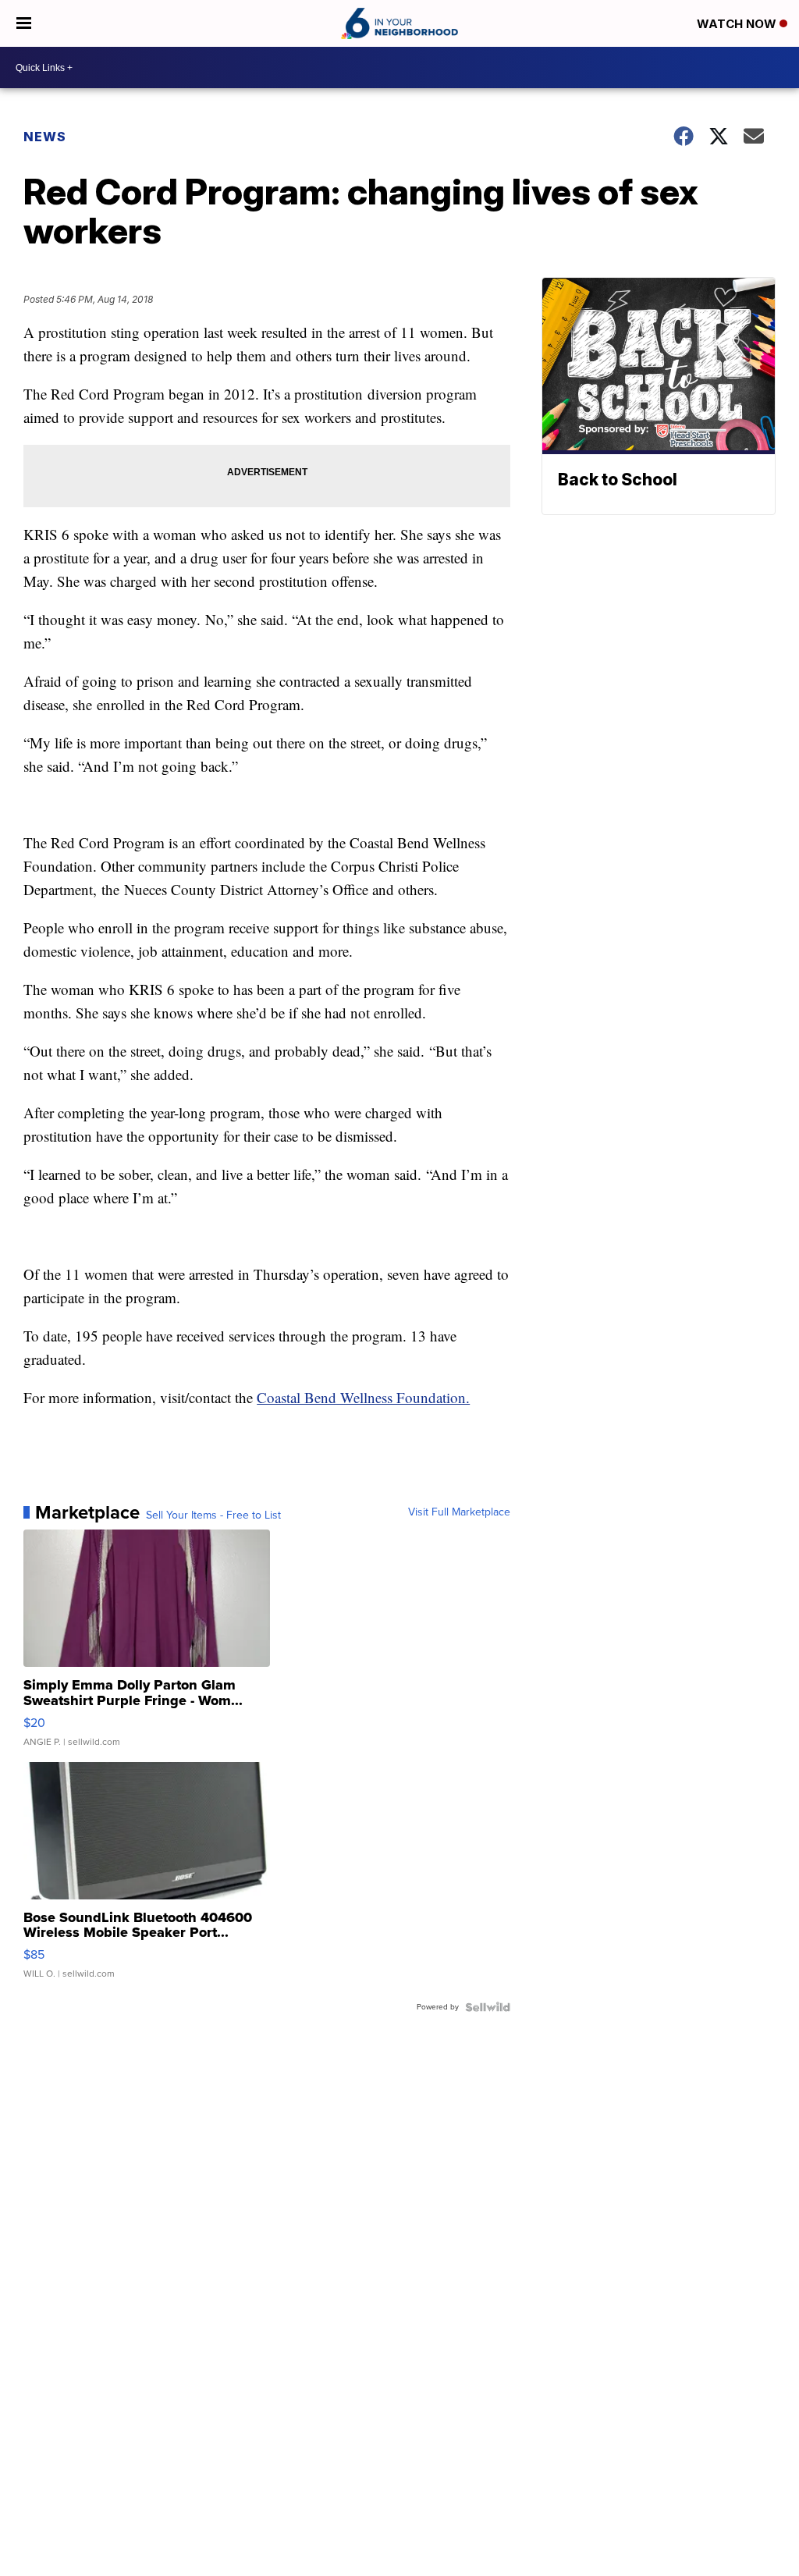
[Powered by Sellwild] (488, 2007)
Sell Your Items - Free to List (213, 1515)
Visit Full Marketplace (459, 1512)
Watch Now (738, 24)
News (45, 137)
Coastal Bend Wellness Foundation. (363, 1397)
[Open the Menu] (24, 23)
